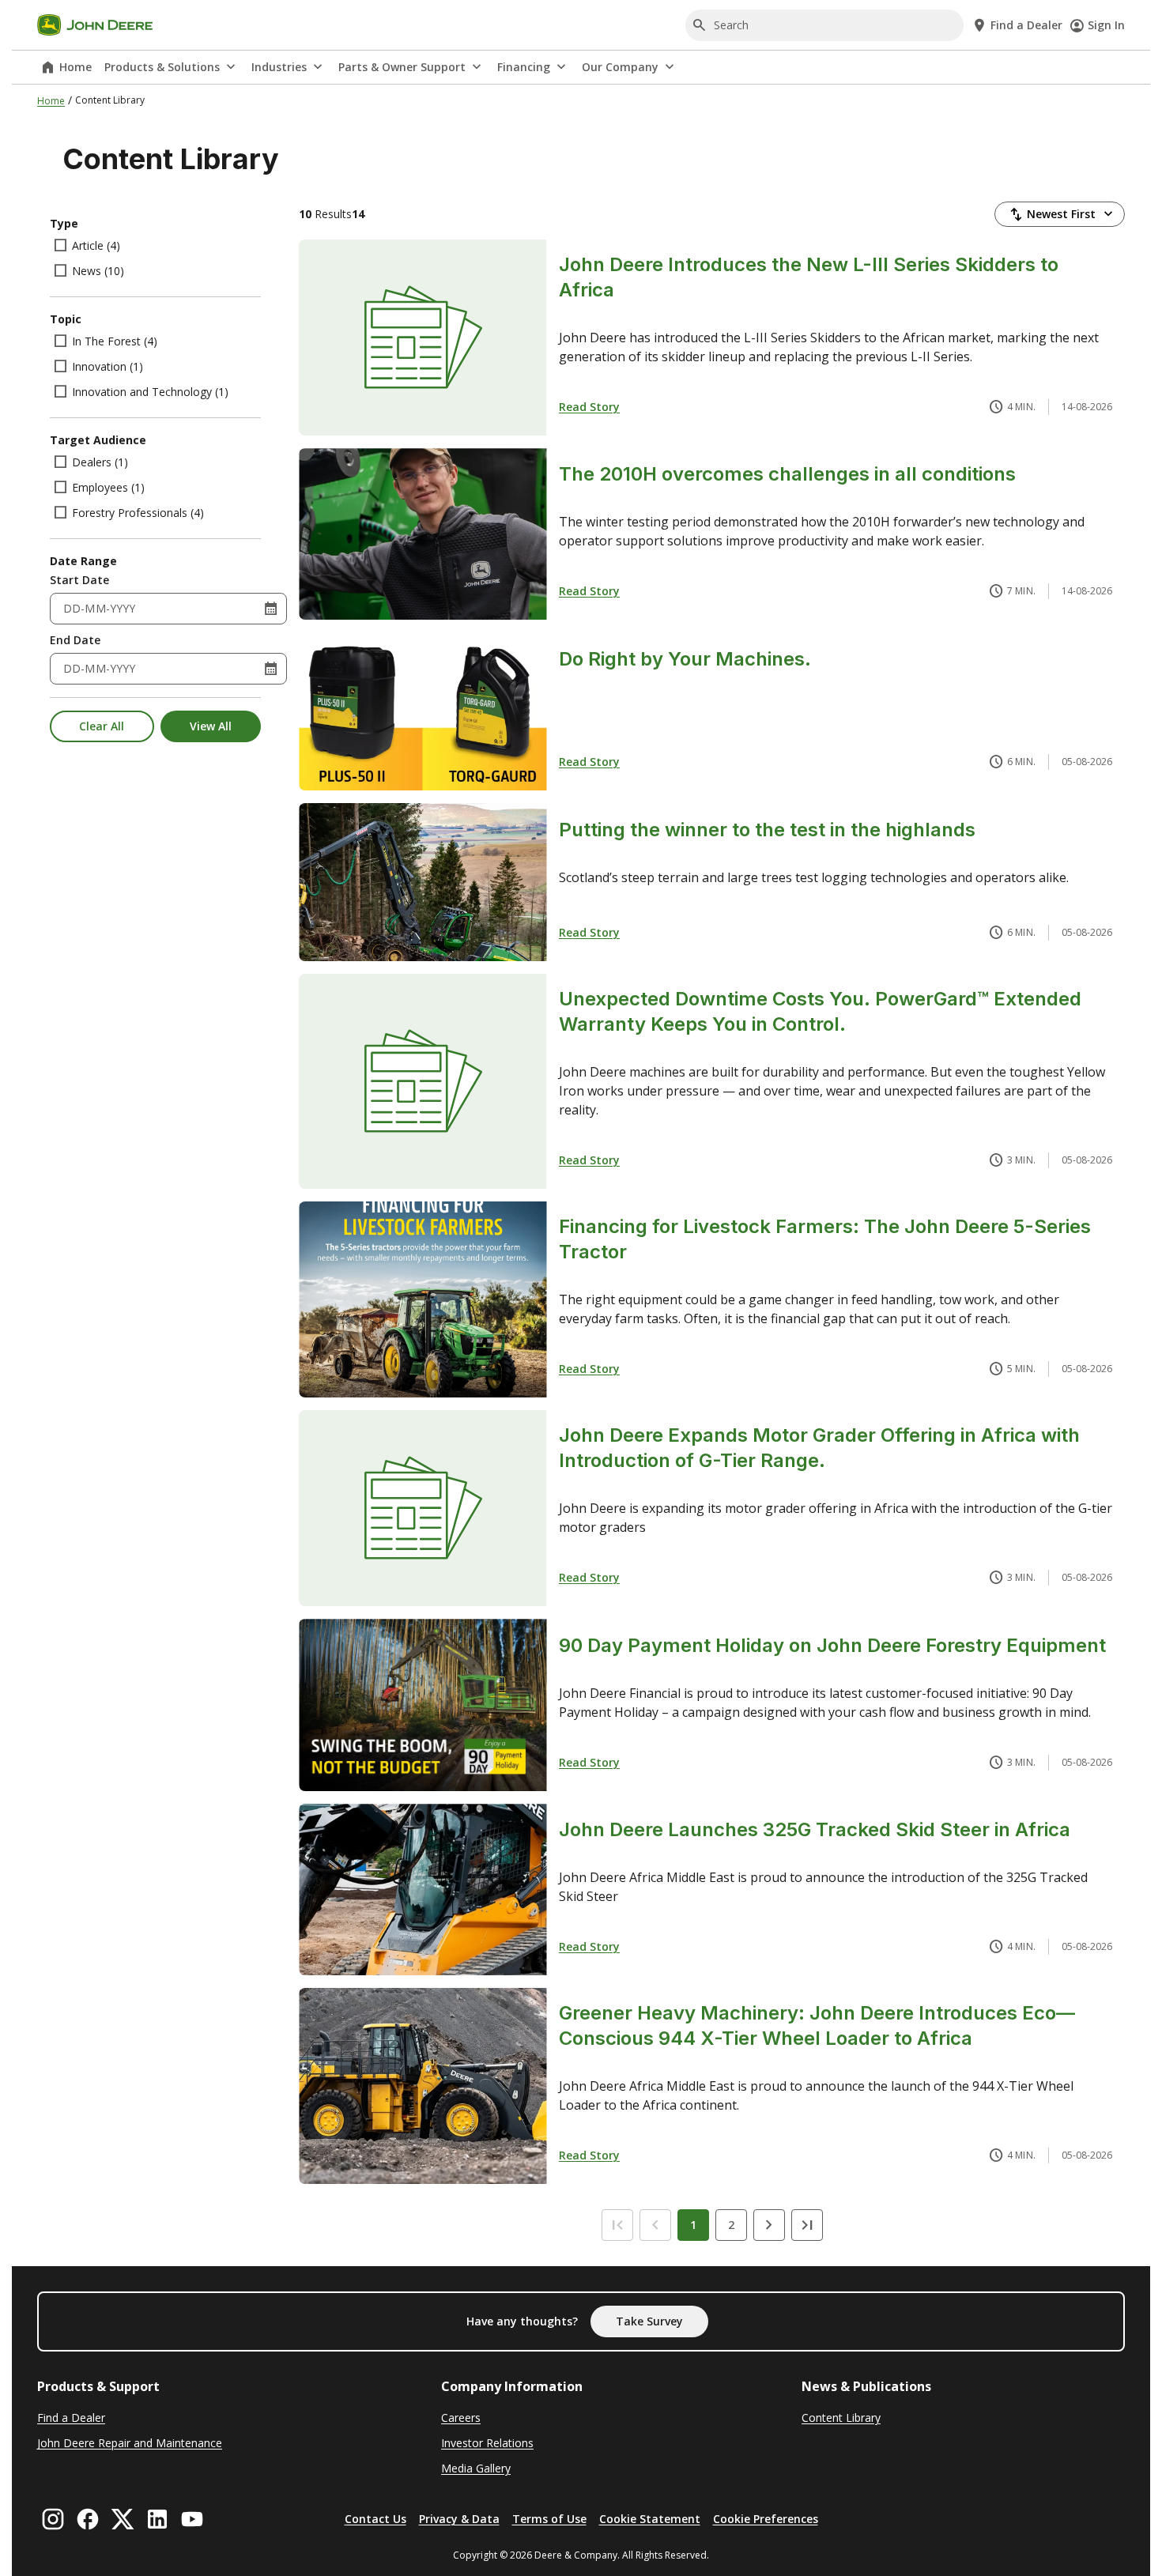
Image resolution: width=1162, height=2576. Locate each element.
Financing (524, 67)
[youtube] (192, 2519)
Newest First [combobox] (1061, 214)
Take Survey (649, 2321)
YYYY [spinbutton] (123, 608)
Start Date (79, 580)
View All (211, 726)
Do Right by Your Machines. (685, 659)
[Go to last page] (807, 2225)
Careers (461, 2418)
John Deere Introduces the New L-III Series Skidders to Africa (809, 277)
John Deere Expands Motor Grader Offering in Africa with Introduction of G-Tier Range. (819, 1448)
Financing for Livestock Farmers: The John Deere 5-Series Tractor (825, 1239)
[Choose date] (271, 609)
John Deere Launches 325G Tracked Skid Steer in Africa (815, 1829)
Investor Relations (487, 2443)
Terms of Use (549, 2519)
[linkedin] (157, 2519)
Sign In (1106, 25)
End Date (75, 640)
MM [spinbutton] (95, 608)
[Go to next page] (769, 2225)
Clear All (102, 726)
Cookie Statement (650, 2519)
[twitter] (123, 2519)
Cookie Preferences (766, 2519)
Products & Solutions (162, 67)
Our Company (620, 67)
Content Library (841, 2418)
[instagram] (53, 2519)
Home (75, 67)
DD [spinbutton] (72, 608)
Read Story (589, 407)
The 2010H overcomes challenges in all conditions (787, 474)
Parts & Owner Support (402, 67)
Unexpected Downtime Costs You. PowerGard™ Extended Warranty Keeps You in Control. (820, 1011)
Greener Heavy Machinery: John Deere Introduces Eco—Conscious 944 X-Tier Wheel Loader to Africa (817, 2025)
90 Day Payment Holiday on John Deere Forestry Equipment (832, 1645)
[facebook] (88, 2519)
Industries (279, 67)
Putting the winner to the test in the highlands (767, 830)
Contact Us (375, 2519)
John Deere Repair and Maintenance (130, 2443)
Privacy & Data (459, 2519)
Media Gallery (476, 2468)
